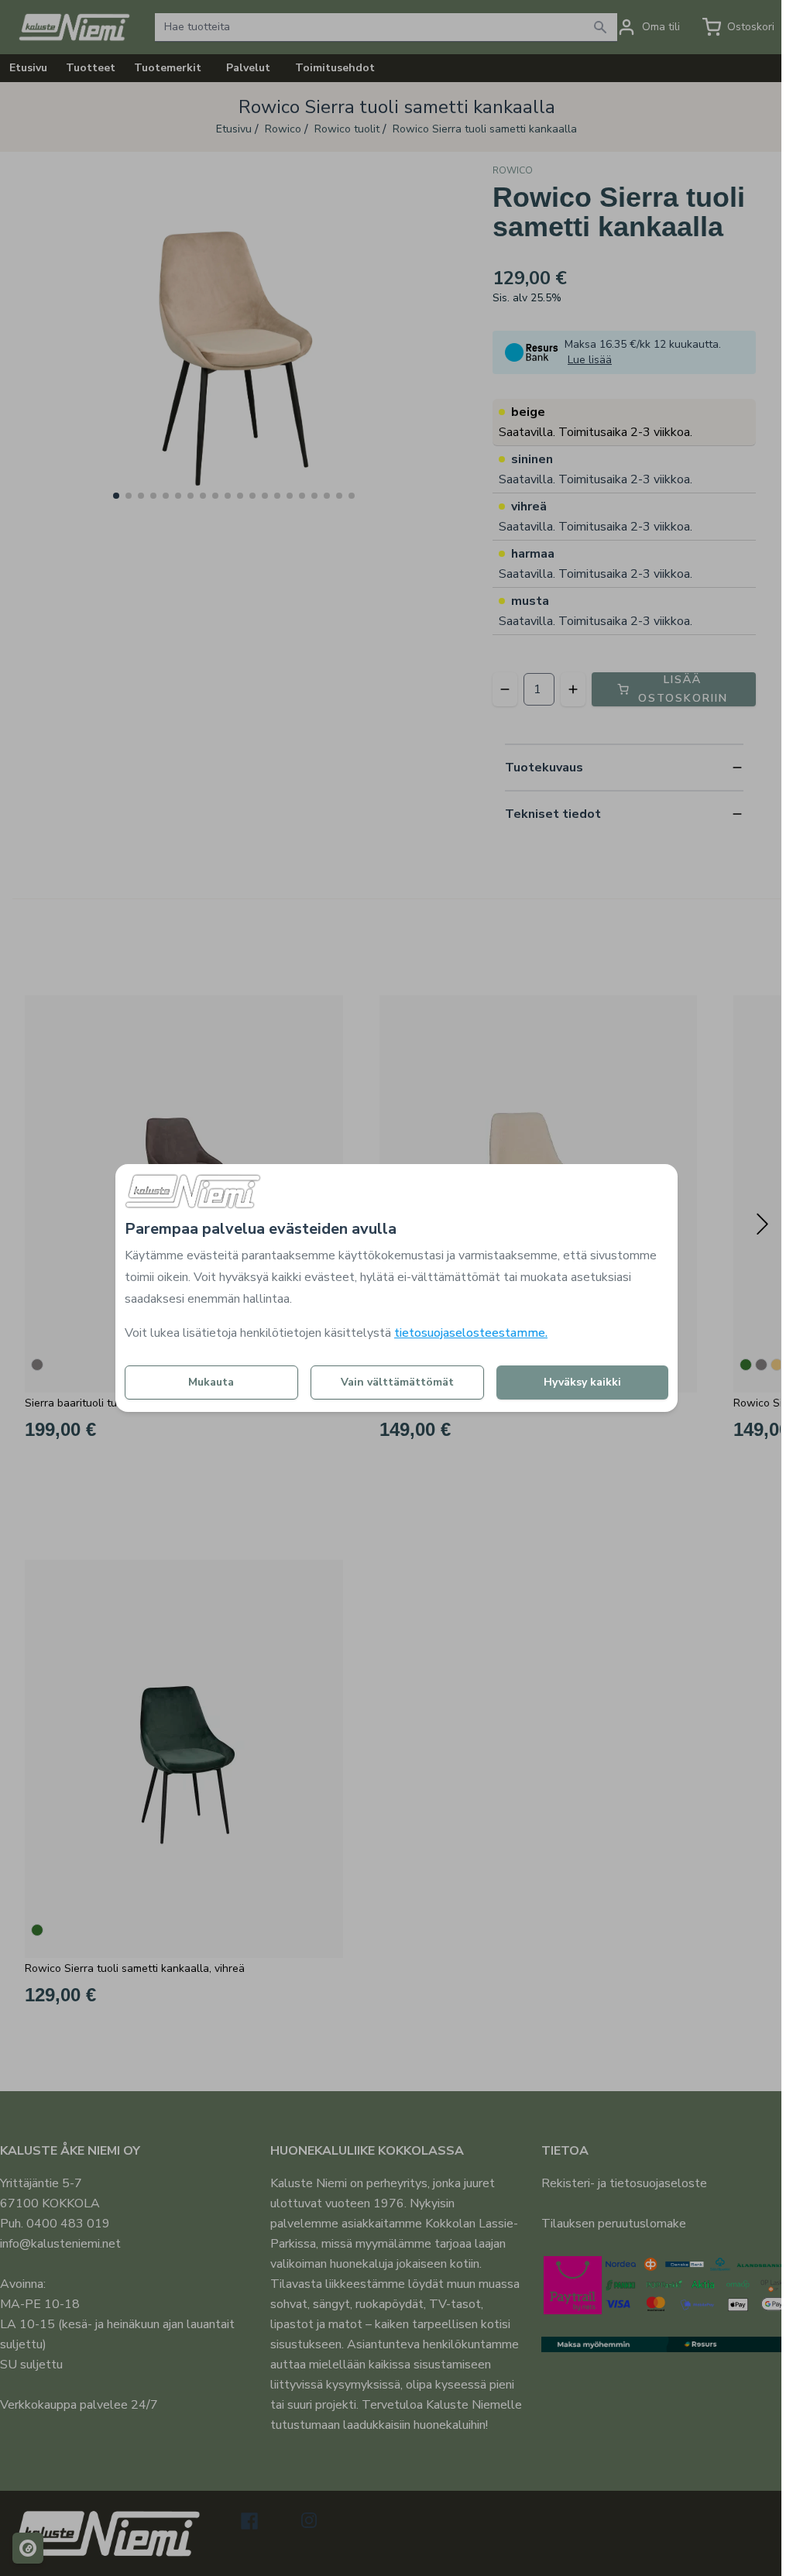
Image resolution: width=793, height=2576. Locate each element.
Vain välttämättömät (397, 1382)
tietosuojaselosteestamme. (471, 1333)
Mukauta (211, 1382)
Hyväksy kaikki (582, 1382)
